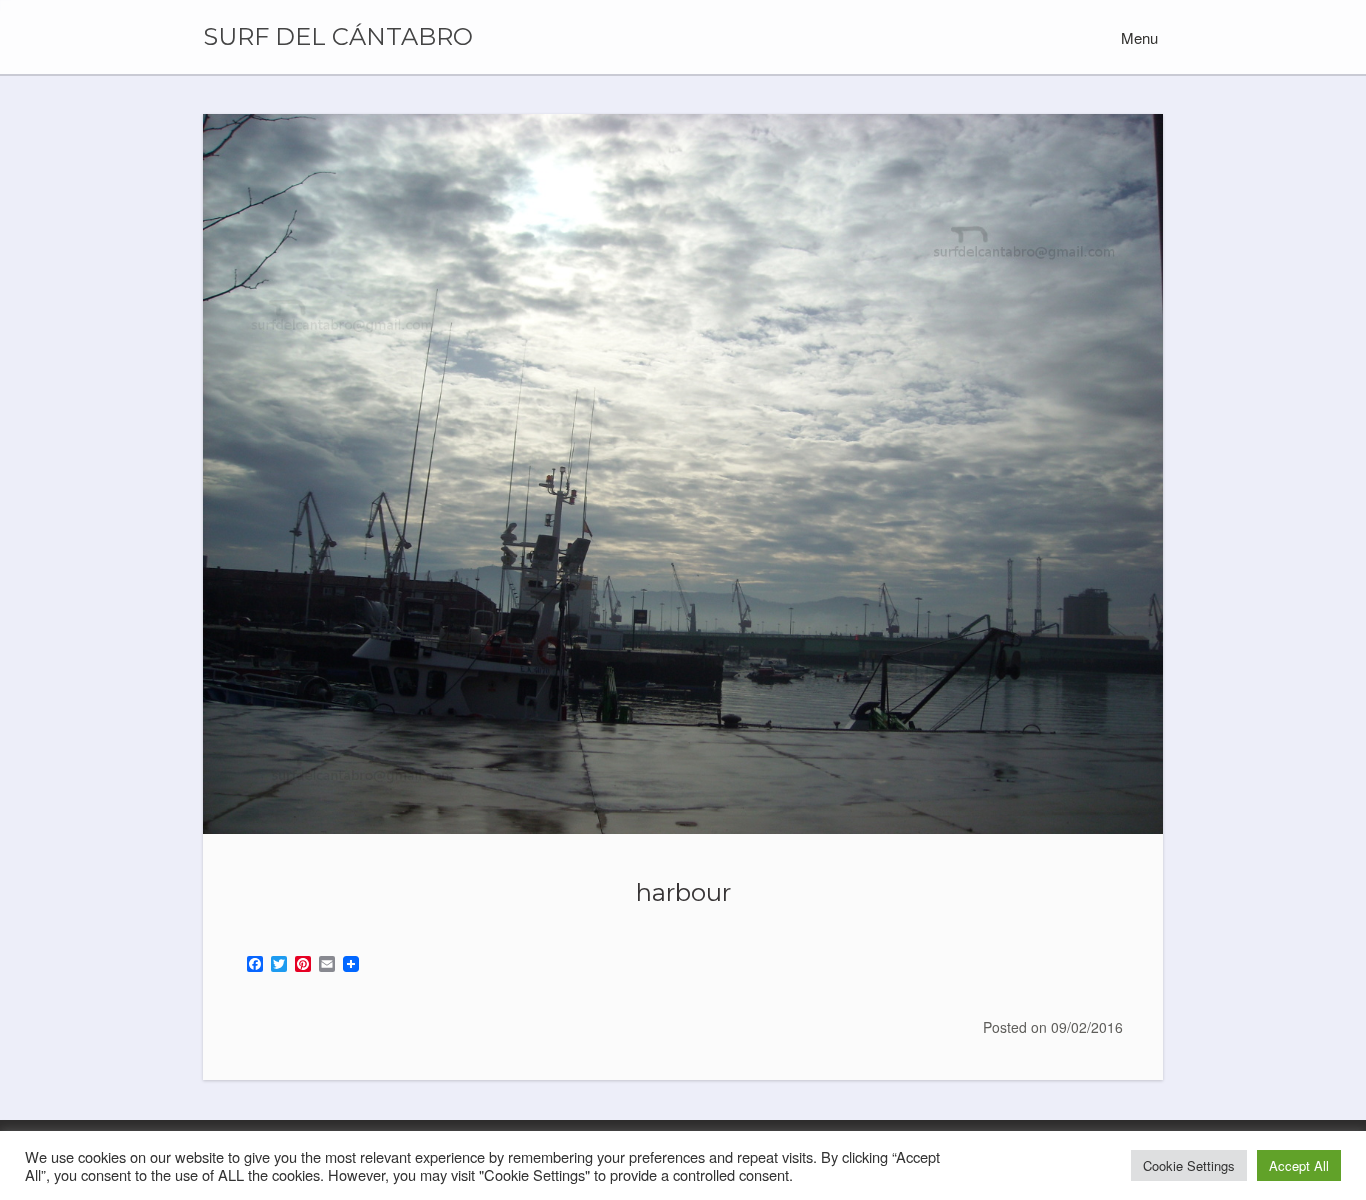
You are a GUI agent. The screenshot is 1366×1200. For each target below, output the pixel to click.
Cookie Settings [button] (1189, 1165)
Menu (1137, 37)
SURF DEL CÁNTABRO (338, 37)
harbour (683, 892)
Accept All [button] (1299, 1165)
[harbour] (683, 474)
